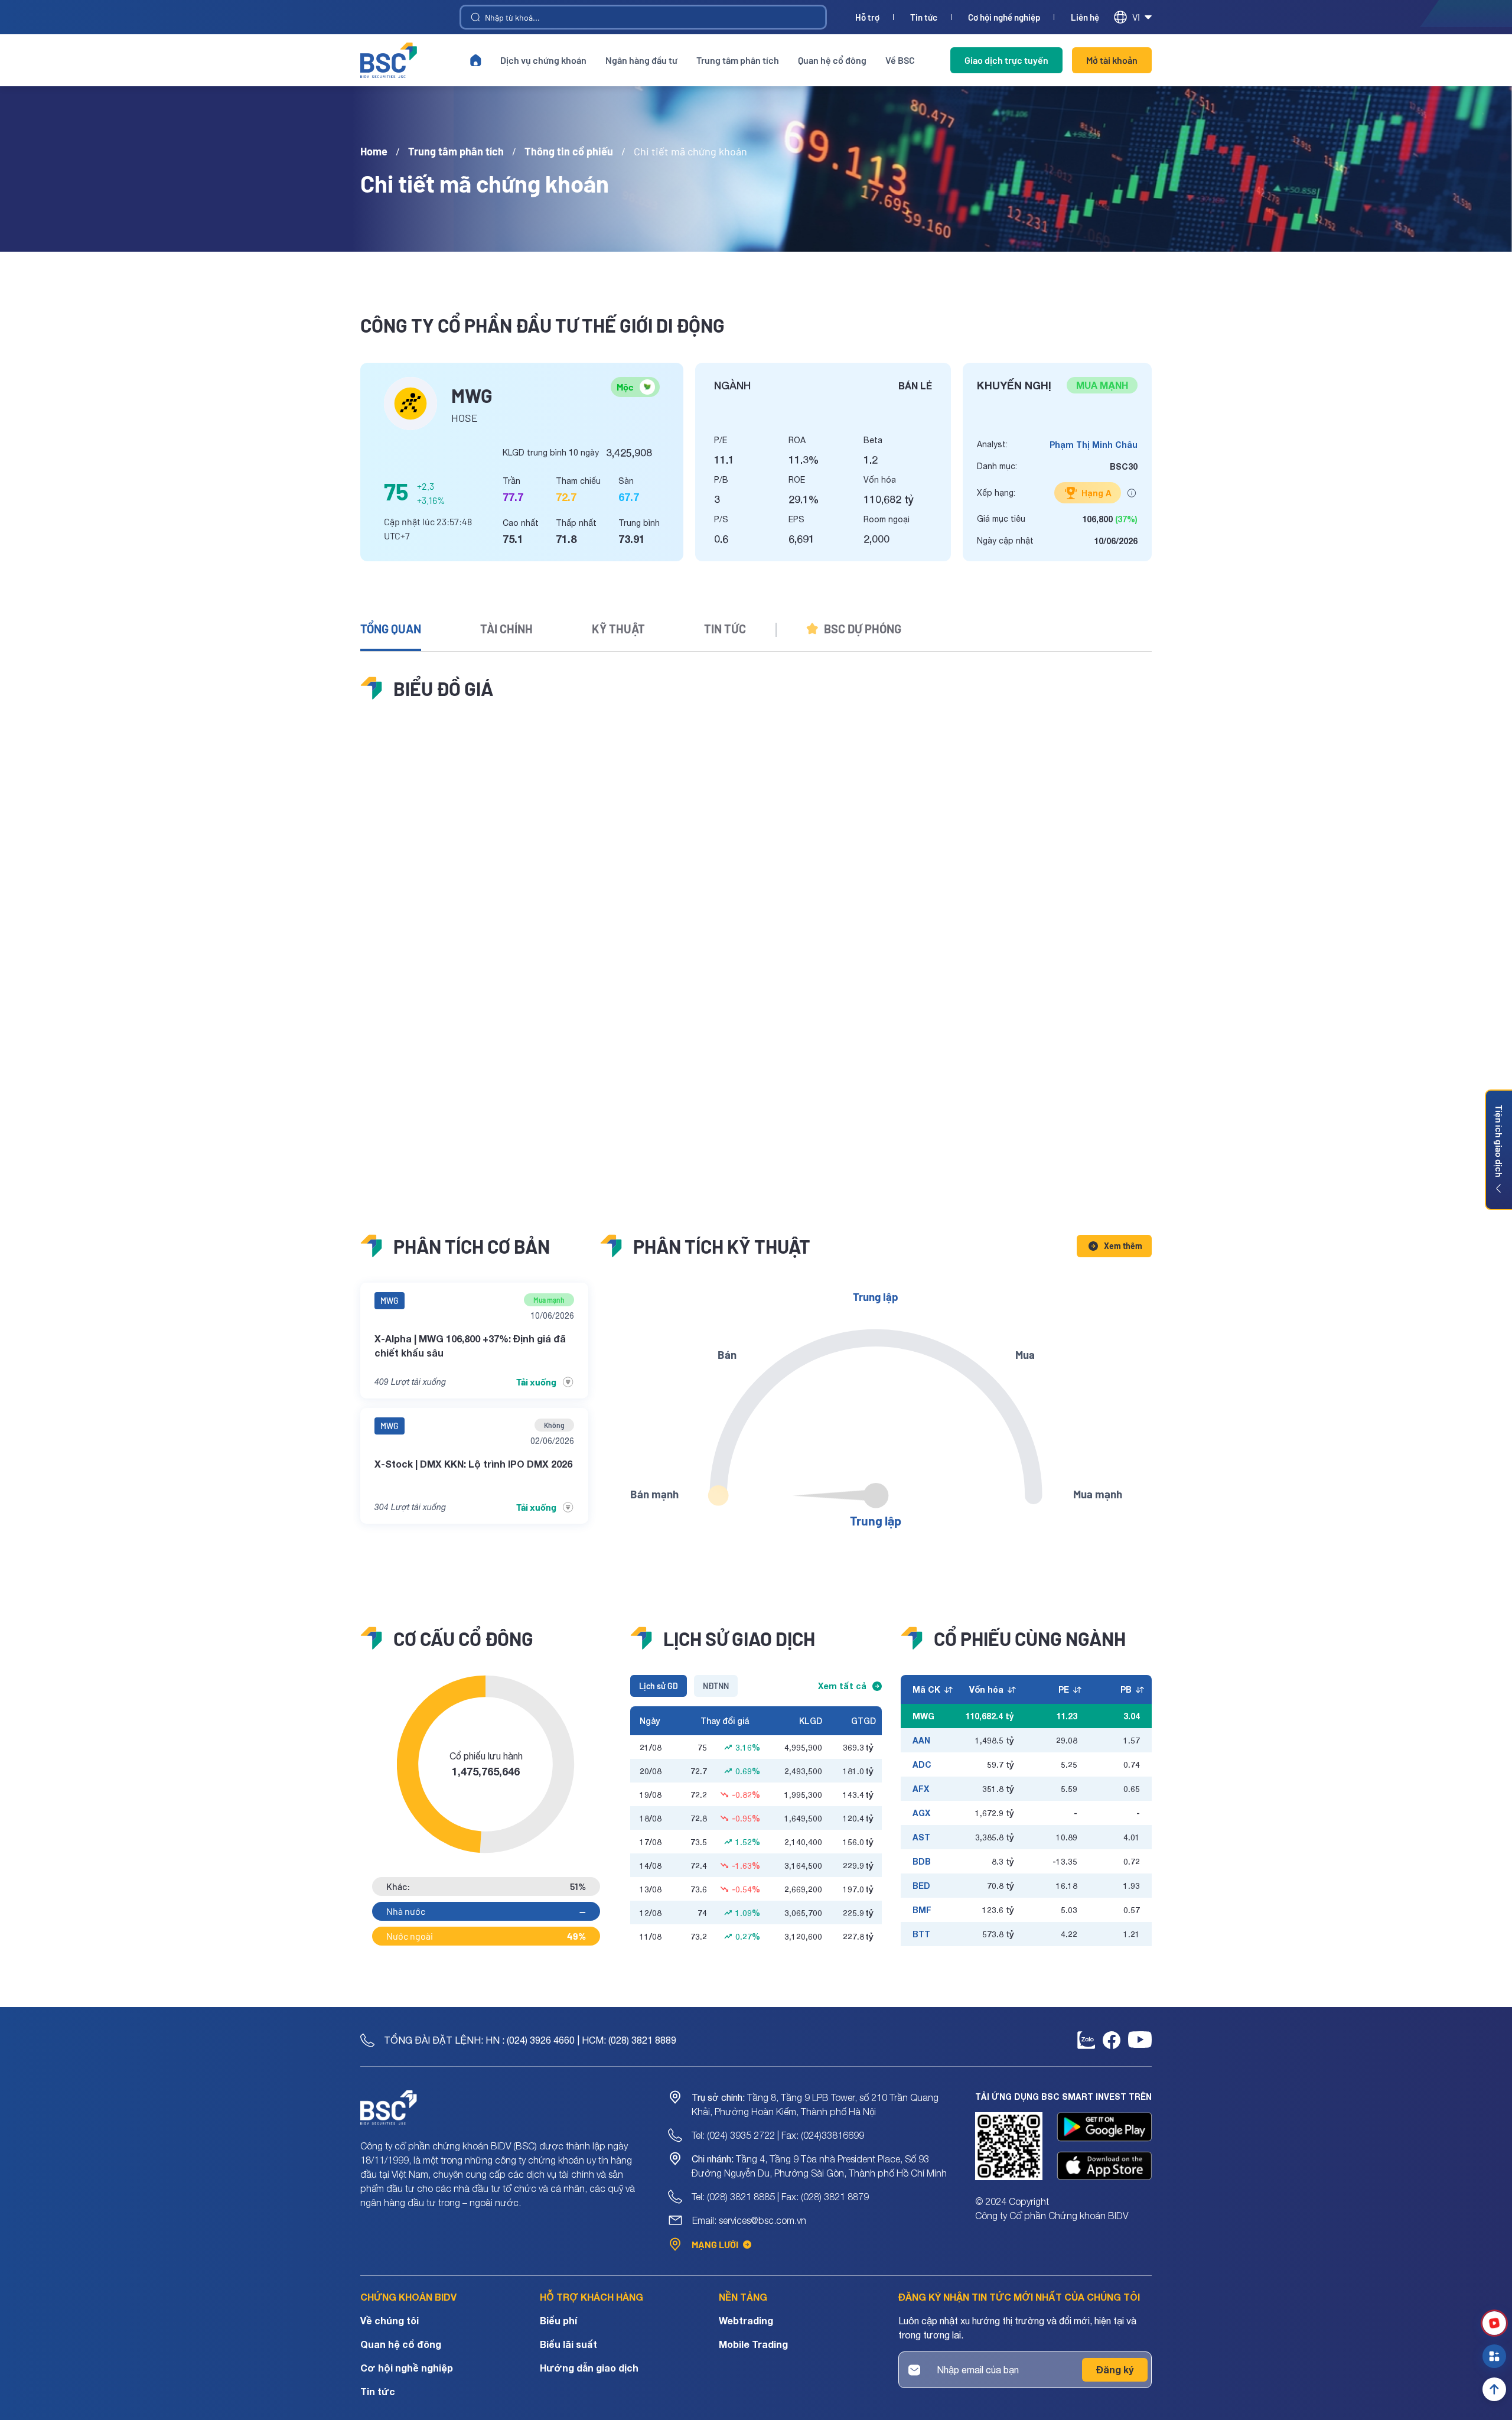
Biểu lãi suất (568, 2344)
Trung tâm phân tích (738, 60)
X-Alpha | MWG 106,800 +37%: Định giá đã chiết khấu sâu (470, 1346)
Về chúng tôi (390, 2320)
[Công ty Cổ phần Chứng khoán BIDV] (389, 60)
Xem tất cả (842, 1686)
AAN (921, 1740)
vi (1136, 17)
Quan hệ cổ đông (832, 60)
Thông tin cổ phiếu (569, 151)
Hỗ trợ (867, 17)
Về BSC (900, 60)
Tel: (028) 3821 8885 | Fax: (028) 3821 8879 (780, 2197)
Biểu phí (558, 2320)
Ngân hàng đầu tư (641, 60)
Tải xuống (536, 1382)
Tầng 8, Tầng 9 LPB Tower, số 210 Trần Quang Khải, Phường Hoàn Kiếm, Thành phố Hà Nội (815, 2105)
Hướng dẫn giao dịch (589, 2368)
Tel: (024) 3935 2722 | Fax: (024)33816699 (778, 2135)
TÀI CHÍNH (506, 629)
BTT (921, 1934)
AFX (921, 1789)
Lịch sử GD (659, 1686)
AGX (921, 1813)
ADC (922, 1764)
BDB (922, 1861)
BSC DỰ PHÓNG (863, 629)
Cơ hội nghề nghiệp (1004, 17)
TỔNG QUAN (391, 629)
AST (921, 1837)
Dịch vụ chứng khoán (543, 60)
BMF (922, 1910)
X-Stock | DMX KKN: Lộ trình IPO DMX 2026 (473, 1464)
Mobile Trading (753, 2344)
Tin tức (924, 17)
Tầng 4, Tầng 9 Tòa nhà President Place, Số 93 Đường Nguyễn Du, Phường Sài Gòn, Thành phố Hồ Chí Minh (819, 2166)
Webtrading (746, 2320)
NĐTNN (716, 1686)
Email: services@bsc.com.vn (749, 2220)
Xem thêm (1123, 1246)
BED (921, 1886)
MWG (390, 1301)
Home (374, 151)
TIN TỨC (725, 629)
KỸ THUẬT (618, 629)
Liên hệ (1085, 17)
